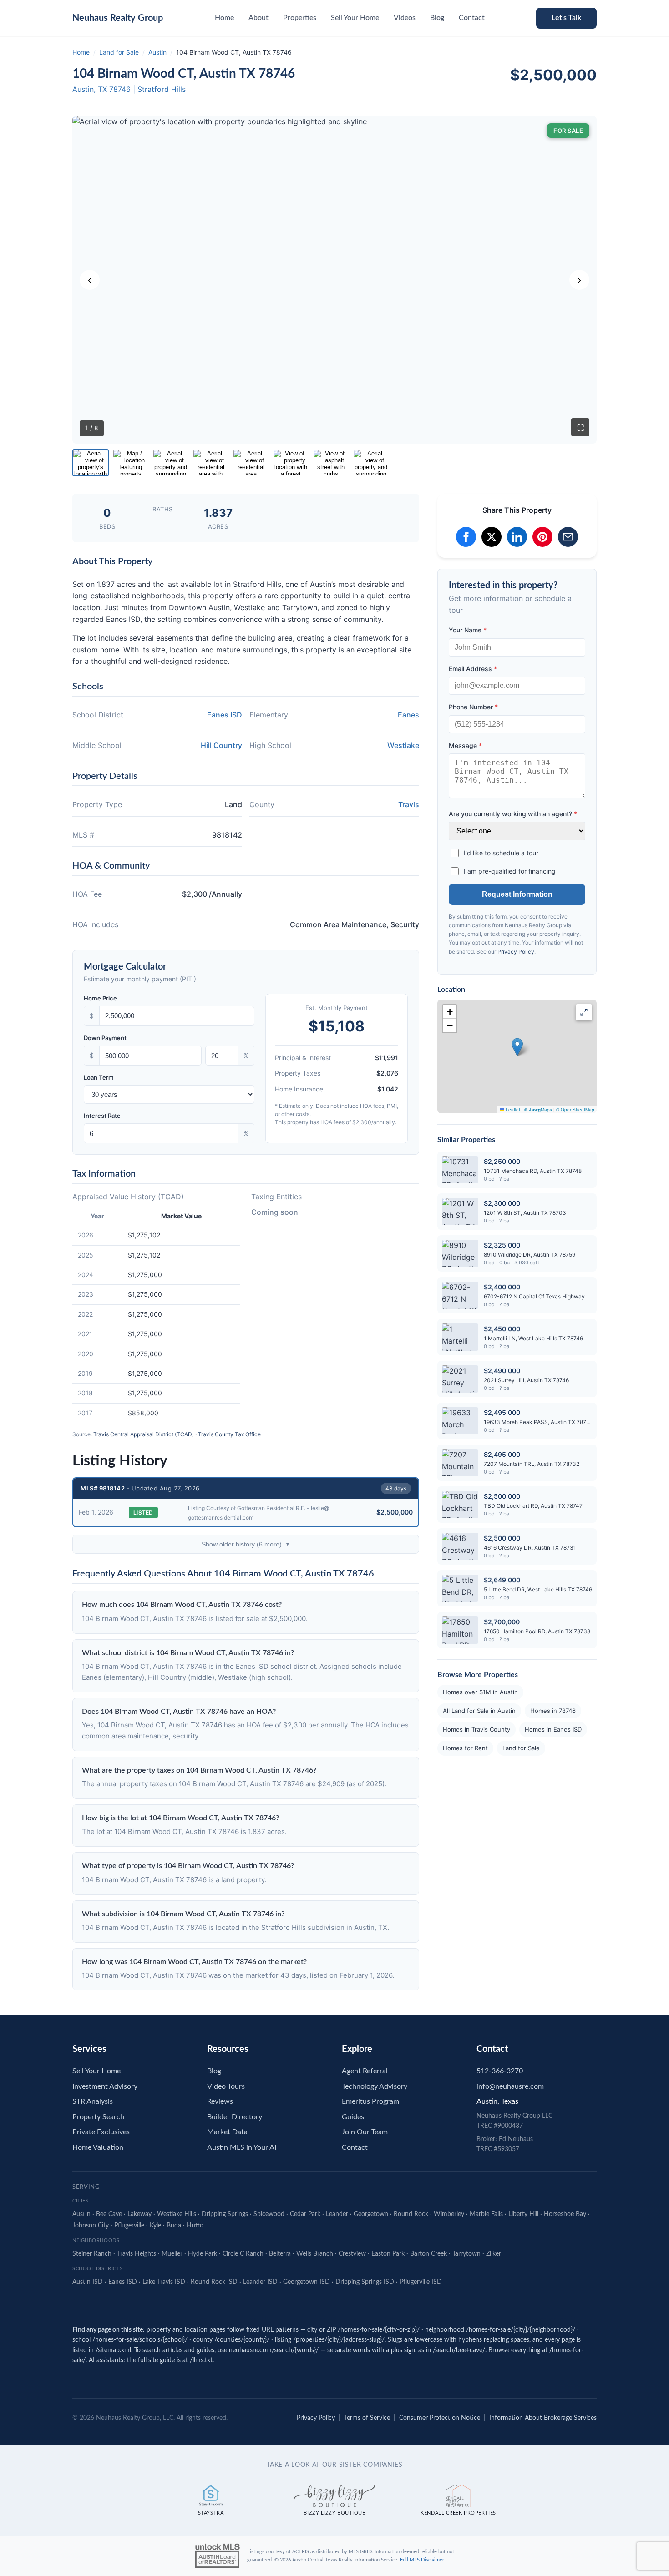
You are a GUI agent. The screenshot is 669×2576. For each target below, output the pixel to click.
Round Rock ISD (214, 2282)
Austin (157, 52)
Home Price (100, 998)
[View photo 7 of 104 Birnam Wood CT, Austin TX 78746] (331, 463)
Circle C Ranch (243, 2254)
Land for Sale (119, 52)
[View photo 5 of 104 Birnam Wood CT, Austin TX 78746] (251, 463)
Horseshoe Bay (565, 2214)
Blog (437, 18)
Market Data (227, 2132)
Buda (174, 2226)
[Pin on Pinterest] (542, 537)
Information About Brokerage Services (543, 2418)
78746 (120, 89)
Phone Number (473, 707)
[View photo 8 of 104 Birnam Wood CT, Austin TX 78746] (371, 463)
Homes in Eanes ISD (553, 1729)
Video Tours (226, 2086)
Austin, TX (90, 89)
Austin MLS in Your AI (242, 2147)
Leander (337, 2214)
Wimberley (449, 2214)
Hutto (195, 2226)
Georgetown (371, 2214)
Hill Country (221, 745)
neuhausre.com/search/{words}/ (274, 2350)
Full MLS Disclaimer (422, 2560)
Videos (405, 18)
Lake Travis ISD (164, 2282)
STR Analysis (93, 2101)
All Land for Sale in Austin (479, 1711)
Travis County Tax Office (229, 1434)
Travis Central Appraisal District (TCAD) (144, 1434)
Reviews (220, 2101)
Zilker (494, 2254)
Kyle (155, 2226)
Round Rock (411, 2214)
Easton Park (388, 2254)
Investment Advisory (105, 2086)
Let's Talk (566, 18)
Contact (472, 18)
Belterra (280, 2254)
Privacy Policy (516, 952)
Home (224, 18)
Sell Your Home (355, 18)
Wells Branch (315, 2254)
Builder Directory (235, 2117)
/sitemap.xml (113, 2350)
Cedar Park (305, 2214)
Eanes (408, 715)
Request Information (517, 894)
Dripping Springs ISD (365, 2282)
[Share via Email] (568, 537)
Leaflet (512, 1110)
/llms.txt (201, 2360)
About (258, 18)
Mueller (172, 2254)
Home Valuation (98, 2147)
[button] (517, 1047)
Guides (353, 2117)
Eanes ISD (225, 715)
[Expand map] (584, 1012)
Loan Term (99, 1077)
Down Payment (105, 1038)
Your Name (468, 630)
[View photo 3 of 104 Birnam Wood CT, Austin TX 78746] (171, 463)
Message (465, 745)
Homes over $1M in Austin (480, 1692)
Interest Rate (102, 1116)
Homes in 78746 (553, 1711)
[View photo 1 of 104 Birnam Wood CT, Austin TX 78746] (91, 463)
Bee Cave (109, 2214)
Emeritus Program (370, 2101)
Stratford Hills (162, 89)
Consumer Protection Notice (440, 2418)
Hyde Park (203, 2254)
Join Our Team (365, 2132)
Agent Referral (365, 2071)
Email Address (473, 669)
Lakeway (139, 2214)
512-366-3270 (500, 2071)
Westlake (403, 745)
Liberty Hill (523, 2214)
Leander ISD (260, 2282)
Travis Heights (137, 2254)
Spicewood (269, 2214)
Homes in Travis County (476, 1729)
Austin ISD (88, 2282)
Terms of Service (367, 2418)
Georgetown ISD (307, 2282)
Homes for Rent (465, 1748)
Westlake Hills (177, 2214)
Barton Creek (428, 2254)
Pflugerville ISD (421, 2282)
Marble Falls (486, 2214)
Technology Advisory (375, 2086)
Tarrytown (466, 2254)
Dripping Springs (225, 2214)
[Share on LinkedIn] (517, 537)
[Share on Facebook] (466, 537)
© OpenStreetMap (575, 1110)
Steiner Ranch (92, 2254)
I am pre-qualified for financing (510, 871)
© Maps (538, 1110)
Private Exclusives (101, 2132)
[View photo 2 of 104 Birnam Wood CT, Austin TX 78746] (131, 463)
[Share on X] (492, 537)
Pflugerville (129, 2226)
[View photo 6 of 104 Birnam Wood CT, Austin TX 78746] (291, 463)
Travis (409, 804)
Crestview (352, 2254)
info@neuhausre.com (510, 2086)
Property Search (98, 2117)
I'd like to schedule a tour (501, 853)
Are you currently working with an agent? (513, 814)
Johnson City (91, 2226)
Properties (300, 18)
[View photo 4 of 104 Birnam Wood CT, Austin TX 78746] (211, 463)
